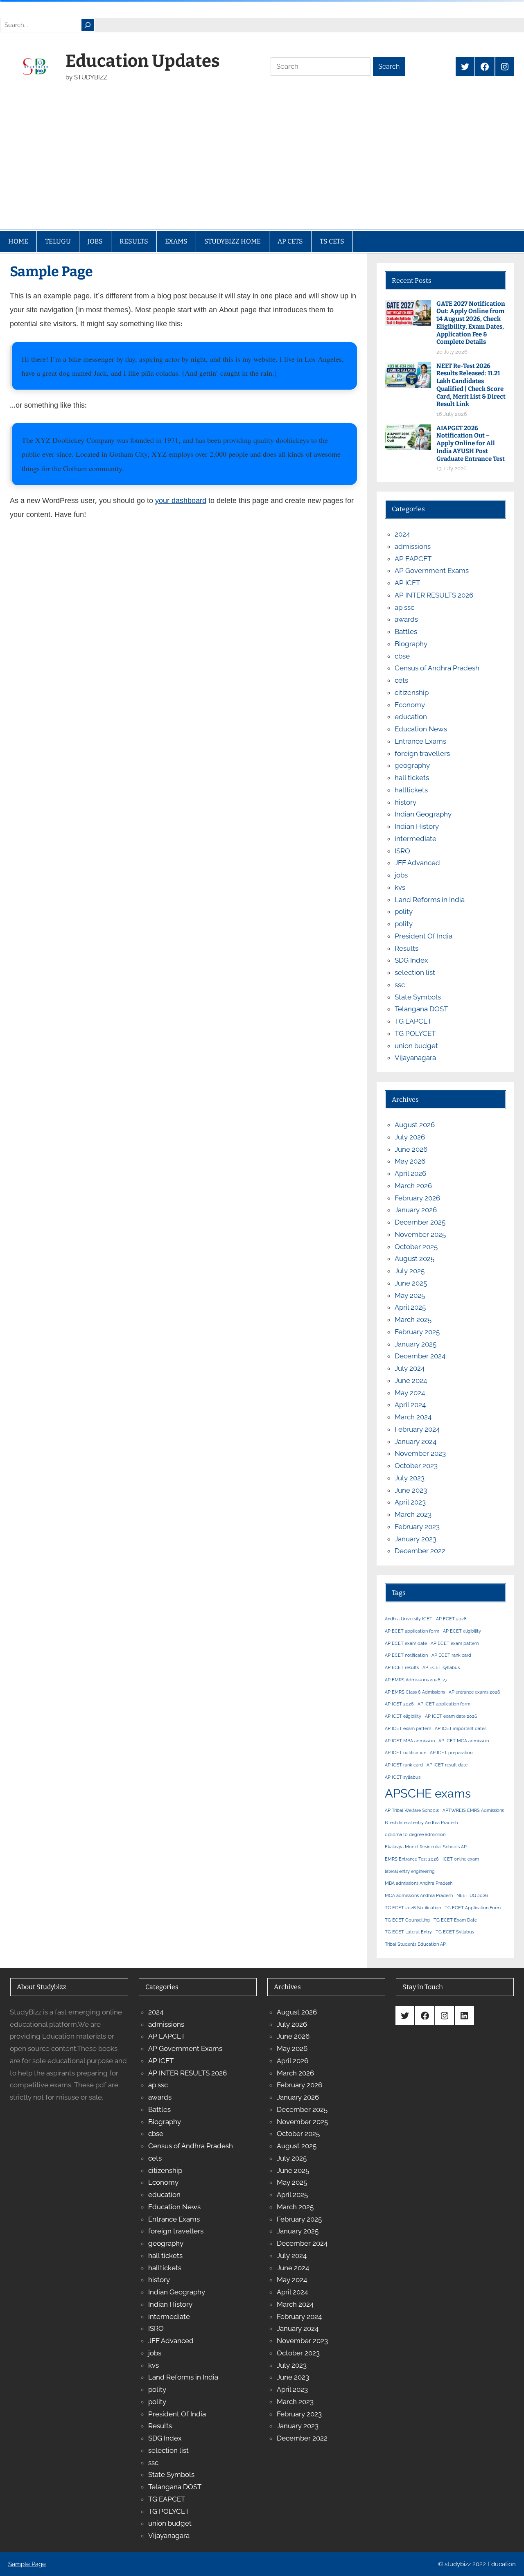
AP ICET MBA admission (410, 1741)
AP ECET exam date (406, 1643)
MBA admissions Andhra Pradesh (419, 1883)
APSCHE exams (428, 1793)
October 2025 (416, 1247)
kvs (400, 887)
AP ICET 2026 (399, 1704)
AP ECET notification (406, 1655)
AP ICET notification (405, 1753)
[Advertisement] (262, 168)
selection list (415, 972)
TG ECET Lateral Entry (408, 1932)
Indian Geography (423, 814)
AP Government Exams (432, 571)
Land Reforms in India (430, 900)
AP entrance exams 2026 (474, 1692)
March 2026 (413, 1186)
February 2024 (417, 1429)
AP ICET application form (444, 1704)
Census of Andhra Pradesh (437, 668)
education (411, 717)
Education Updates (143, 61)
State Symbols (418, 997)
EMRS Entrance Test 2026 (412, 1859)
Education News (421, 729)
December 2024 (420, 1356)
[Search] (88, 25)
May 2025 (410, 1295)
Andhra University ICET (409, 1619)
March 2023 (413, 1514)
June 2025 (411, 1283)
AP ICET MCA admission (464, 1741)
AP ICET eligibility (403, 1716)
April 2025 (410, 1307)
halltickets (411, 790)
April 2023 (410, 1502)
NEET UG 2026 (472, 1895)
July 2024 (410, 1368)
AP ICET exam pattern (408, 1728)
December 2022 (420, 1551)
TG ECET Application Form (473, 1908)
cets (401, 680)
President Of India (423, 936)
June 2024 (411, 1380)
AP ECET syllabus (441, 1667)
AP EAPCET (413, 559)
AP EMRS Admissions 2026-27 (416, 1680)
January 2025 (416, 1344)
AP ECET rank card (451, 1655)
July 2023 (410, 1478)
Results (407, 948)
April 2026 (410, 1173)
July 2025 (410, 1271)
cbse (402, 656)
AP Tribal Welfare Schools (412, 1810)
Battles (406, 632)
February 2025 (417, 1332)
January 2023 (416, 1539)
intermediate (416, 839)
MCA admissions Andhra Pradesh (419, 1895)
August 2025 (414, 1259)
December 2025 (420, 1222)
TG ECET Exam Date (455, 1920)
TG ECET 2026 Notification (413, 1908)
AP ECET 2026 (451, 1619)
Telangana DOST (421, 1009)
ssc (400, 985)
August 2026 (415, 1125)
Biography (411, 644)
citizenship (412, 692)
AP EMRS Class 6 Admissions (415, 1692)
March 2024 (413, 1417)
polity (404, 911)
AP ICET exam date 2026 (451, 1716)
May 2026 (410, 1161)
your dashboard (181, 502)
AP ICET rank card (404, 1765)
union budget (416, 1046)
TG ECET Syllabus (455, 1932)
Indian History (417, 826)
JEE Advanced (417, 863)
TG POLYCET (415, 1033)
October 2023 (416, 1466)
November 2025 (420, 1234)
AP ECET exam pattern (455, 1643)
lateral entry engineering (410, 1871)
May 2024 (410, 1393)
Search (389, 67)
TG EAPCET (413, 1021)
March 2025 (413, 1320)
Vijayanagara (415, 1058)
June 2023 (411, 1490)
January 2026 (416, 1210)
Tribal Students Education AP (415, 1944)
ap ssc (404, 607)
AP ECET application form (412, 1631)
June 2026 (411, 1149)
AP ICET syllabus (403, 1777)
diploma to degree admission (415, 1834)
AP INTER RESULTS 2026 (434, 595)
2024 (402, 534)
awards (406, 619)
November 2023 (420, 1453)
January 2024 (416, 1441)
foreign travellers (422, 753)
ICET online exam (461, 1859)
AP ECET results (402, 1667)
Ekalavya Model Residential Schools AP (426, 1847)
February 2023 (417, 1527)
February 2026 (417, 1198)
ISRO (402, 851)
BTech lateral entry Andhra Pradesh (421, 1823)
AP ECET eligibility (462, 1631)
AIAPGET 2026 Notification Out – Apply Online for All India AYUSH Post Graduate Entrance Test (471, 443)
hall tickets (412, 778)
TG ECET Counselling (407, 1920)
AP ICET (407, 583)
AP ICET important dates (461, 1728)
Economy (410, 705)
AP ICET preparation (451, 1753)
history (405, 802)
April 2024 (410, 1405)
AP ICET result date (447, 1765)
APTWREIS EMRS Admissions (473, 1810)
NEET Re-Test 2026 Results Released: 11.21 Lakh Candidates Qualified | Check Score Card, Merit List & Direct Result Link (471, 385)
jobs (401, 875)
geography (412, 765)
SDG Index (411, 960)
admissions (413, 546)
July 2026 (410, 1137)
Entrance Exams (420, 741)
